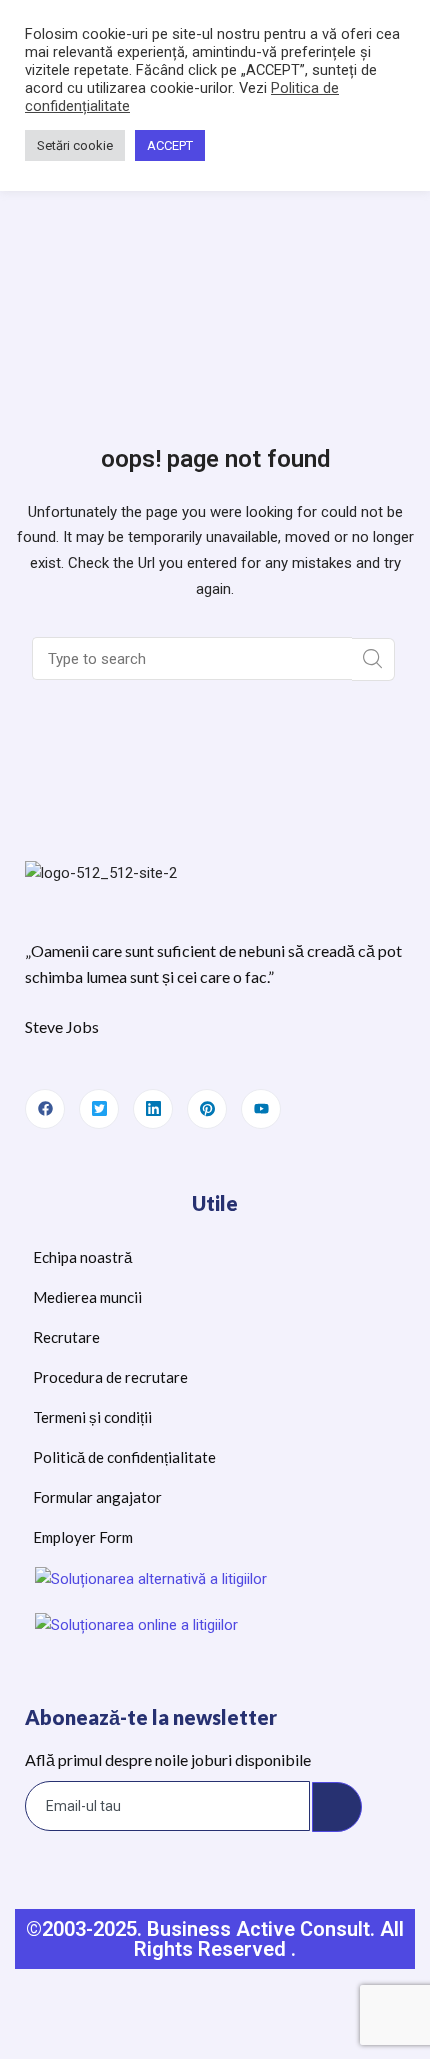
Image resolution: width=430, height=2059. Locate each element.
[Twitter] (99, 1109)
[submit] (337, 1807)
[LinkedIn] (153, 1109)
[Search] (373, 659)
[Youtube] (261, 1109)
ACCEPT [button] (170, 145)
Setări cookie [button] (75, 145)
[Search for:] (194, 659)
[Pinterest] (207, 1109)
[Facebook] (45, 1109)
